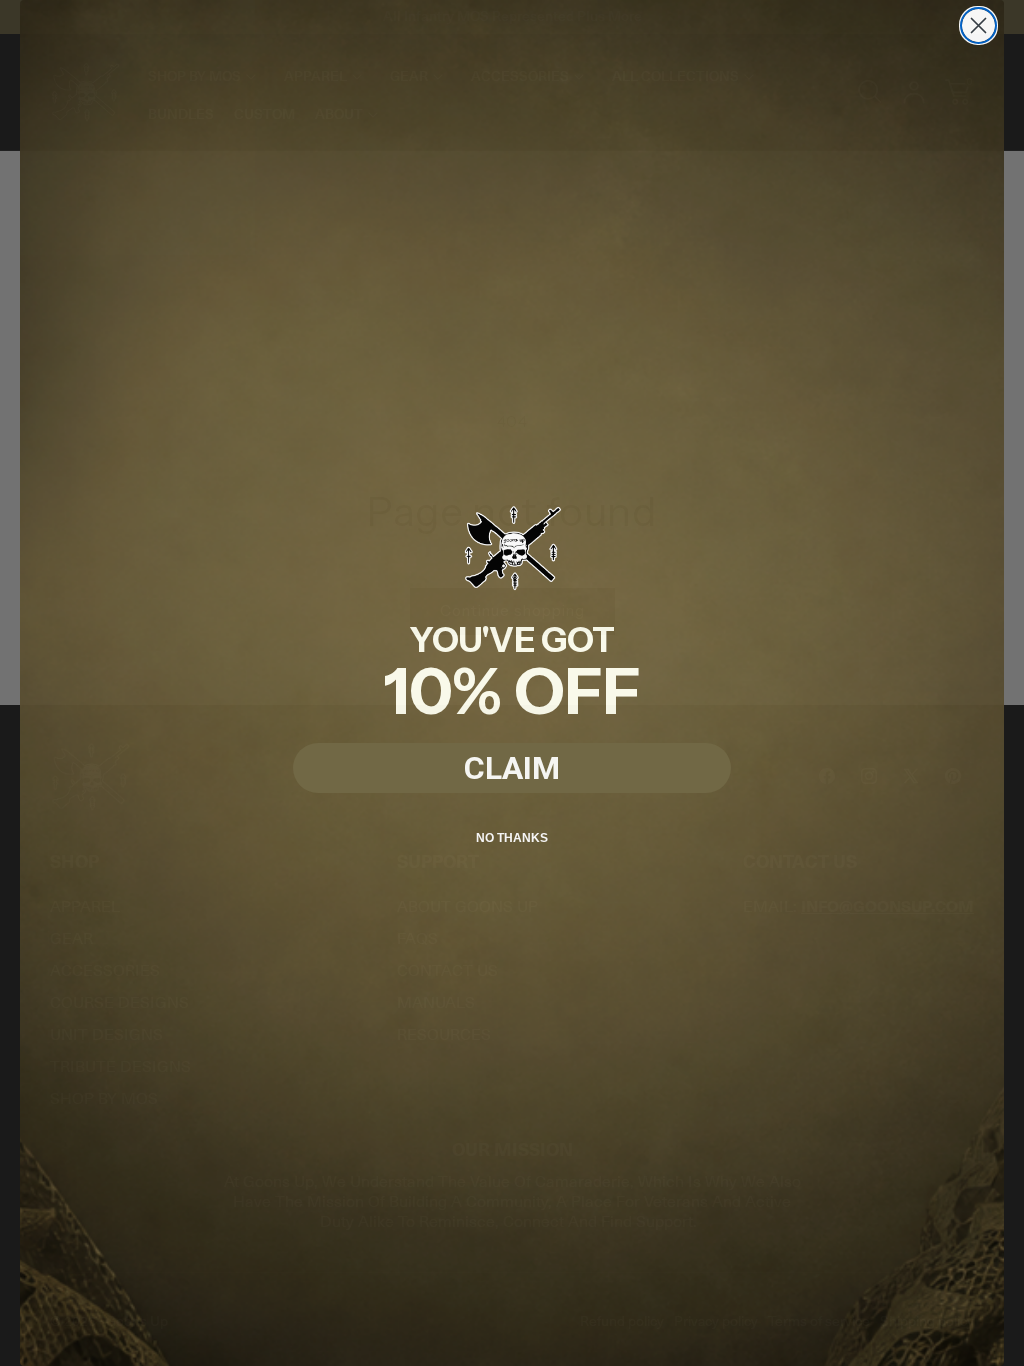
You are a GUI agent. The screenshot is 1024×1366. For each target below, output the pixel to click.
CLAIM (512, 768)
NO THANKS (512, 838)
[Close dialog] (978, 25)
